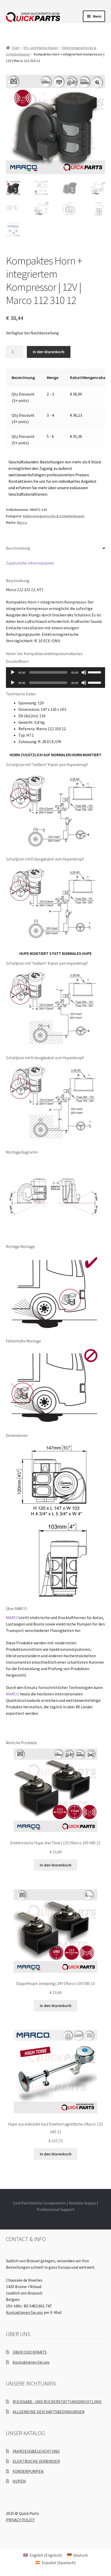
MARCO (13, 1617)
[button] (97, 83)
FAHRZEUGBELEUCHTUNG (36, 2451)
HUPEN (19, 2481)
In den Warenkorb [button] (56, 1865)
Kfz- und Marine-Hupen (41, 48)
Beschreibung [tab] (18, 548)
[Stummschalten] (84, 672)
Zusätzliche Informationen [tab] (30, 563)
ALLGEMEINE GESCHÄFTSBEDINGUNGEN (49, 2412)
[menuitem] (42, 2555)
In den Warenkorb (49, 352)
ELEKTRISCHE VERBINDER (36, 2461)
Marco (22, 522)
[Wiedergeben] (13, 672)
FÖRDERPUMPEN (28, 2471)
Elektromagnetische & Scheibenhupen (54, 516)
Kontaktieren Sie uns (24, 2312)
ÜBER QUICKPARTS (30, 2352)
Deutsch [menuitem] (81, 2555)
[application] (56, 672)
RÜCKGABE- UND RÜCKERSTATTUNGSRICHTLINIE (57, 2402)
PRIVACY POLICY (20, 2520)
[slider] (95, 672)
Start (16, 48)
